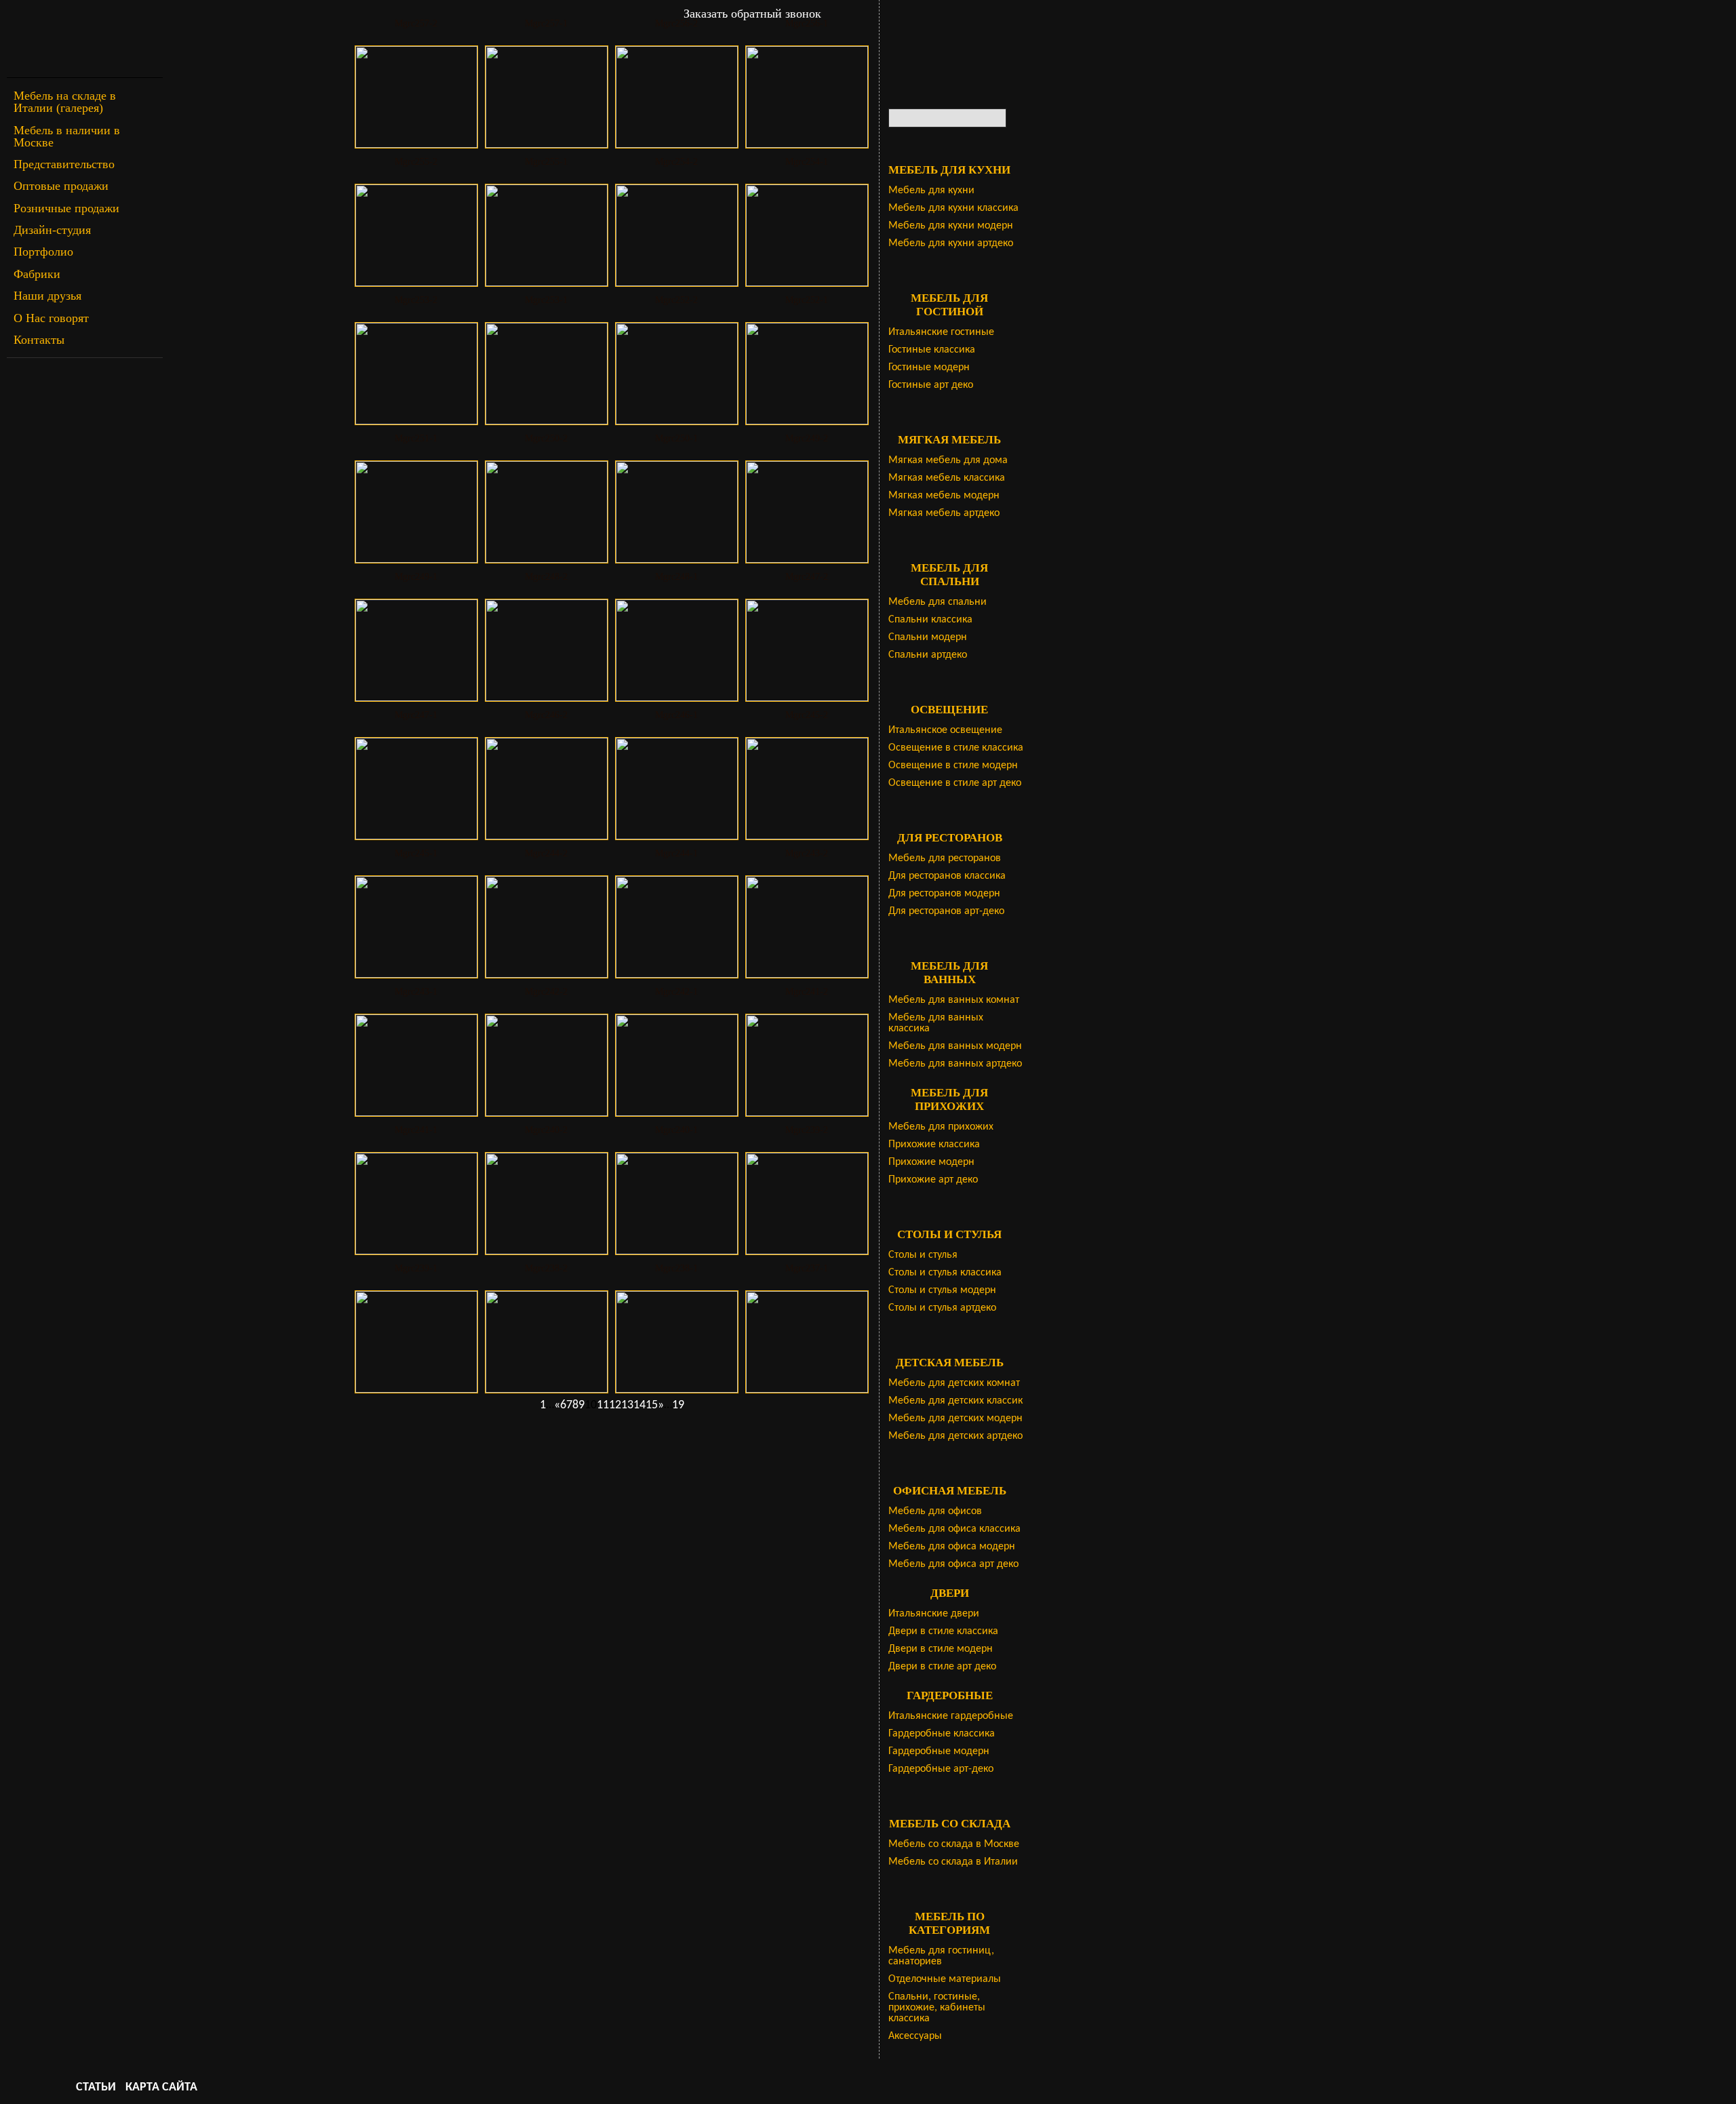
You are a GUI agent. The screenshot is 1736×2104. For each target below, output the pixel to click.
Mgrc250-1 (676, 438)
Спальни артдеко (928, 655)
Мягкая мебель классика (947, 478)
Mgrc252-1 (807, 300)
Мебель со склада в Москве (954, 1844)
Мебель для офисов (935, 1511)
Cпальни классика (930, 620)
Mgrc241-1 (416, 1130)
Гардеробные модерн (939, 1751)
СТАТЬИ (96, 2087)
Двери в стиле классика (943, 1631)
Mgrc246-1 (676, 715)
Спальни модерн (928, 637)
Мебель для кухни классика (953, 208)
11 (603, 1405)
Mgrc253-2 (416, 300)
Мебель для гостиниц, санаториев (941, 1956)
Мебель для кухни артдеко (951, 243)
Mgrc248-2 (546, 577)
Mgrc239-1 (416, 1268)
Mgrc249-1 (416, 577)
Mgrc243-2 (807, 853)
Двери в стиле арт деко (942, 1667)
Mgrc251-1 (416, 438)
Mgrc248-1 (676, 577)
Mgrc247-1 (416, 715)
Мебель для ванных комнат (954, 1000)
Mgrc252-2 (676, 300)
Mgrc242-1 (676, 992)
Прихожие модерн (931, 1162)
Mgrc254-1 (807, 162)
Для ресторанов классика (947, 876)
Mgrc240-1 (676, 1130)
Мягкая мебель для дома (948, 460)
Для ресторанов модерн (944, 894)
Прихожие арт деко (933, 1180)
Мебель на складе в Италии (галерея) (65, 102)
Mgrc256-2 (676, 23)
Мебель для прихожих (941, 1127)
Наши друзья (47, 296)
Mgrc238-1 (676, 1268)
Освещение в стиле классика (956, 748)
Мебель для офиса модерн (952, 1547)
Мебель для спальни (938, 602)
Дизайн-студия (52, 230)
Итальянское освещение (945, 730)
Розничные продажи (66, 208)
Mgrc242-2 (546, 992)
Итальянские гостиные (941, 332)
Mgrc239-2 (807, 1130)
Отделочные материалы (945, 1979)
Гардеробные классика (942, 1734)
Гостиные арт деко (931, 385)
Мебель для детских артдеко (955, 1436)
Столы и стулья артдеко (942, 1308)
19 (678, 1405)
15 (652, 1405)
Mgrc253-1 (546, 300)
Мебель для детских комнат (954, 1383)
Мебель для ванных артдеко (955, 1064)
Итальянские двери (934, 1614)
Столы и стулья (923, 1255)
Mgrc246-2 (546, 715)
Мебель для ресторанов (945, 858)
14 (639, 1405)
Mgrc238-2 (546, 1268)
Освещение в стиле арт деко (955, 783)
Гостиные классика (932, 350)
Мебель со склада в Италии (953, 1862)
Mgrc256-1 (807, 23)
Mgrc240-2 (546, 1130)
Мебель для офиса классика (954, 1529)
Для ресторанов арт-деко (946, 911)
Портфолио (43, 252)
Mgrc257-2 (416, 23)
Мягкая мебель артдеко (944, 513)
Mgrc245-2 (807, 715)
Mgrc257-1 (546, 23)
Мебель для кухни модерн (951, 226)
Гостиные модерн (929, 368)
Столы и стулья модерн (942, 1290)
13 (627, 1405)
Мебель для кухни (931, 191)
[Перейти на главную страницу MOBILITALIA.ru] (85, 39)
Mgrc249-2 (807, 438)
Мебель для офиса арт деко (953, 1564)
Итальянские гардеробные (951, 1716)
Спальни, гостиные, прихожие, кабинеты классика (937, 2008)
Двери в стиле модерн (941, 1649)
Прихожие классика (934, 1145)
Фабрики (37, 274)
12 (615, 1405)
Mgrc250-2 (546, 438)
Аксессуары (915, 2036)
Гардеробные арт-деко (941, 1769)
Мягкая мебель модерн (944, 496)
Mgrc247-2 (807, 577)
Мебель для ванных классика (936, 1023)
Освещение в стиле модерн (953, 766)
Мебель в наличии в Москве (67, 136)
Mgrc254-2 (676, 162)
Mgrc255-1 (546, 162)
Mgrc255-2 (416, 162)
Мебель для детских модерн (955, 1418)
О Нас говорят (51, 318)
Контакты (39, 340)
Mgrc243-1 (416, 992)
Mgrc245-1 (416, 853)
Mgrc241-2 (807, 992)
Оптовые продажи (61, 186)
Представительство (64, 164)
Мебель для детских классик (955, 1401)
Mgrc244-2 (546, 853)
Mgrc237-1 (807, 1268)
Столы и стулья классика (945, 1273)
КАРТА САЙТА (161, 2087)
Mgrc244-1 (676, 853)
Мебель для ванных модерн (955, 1046)
